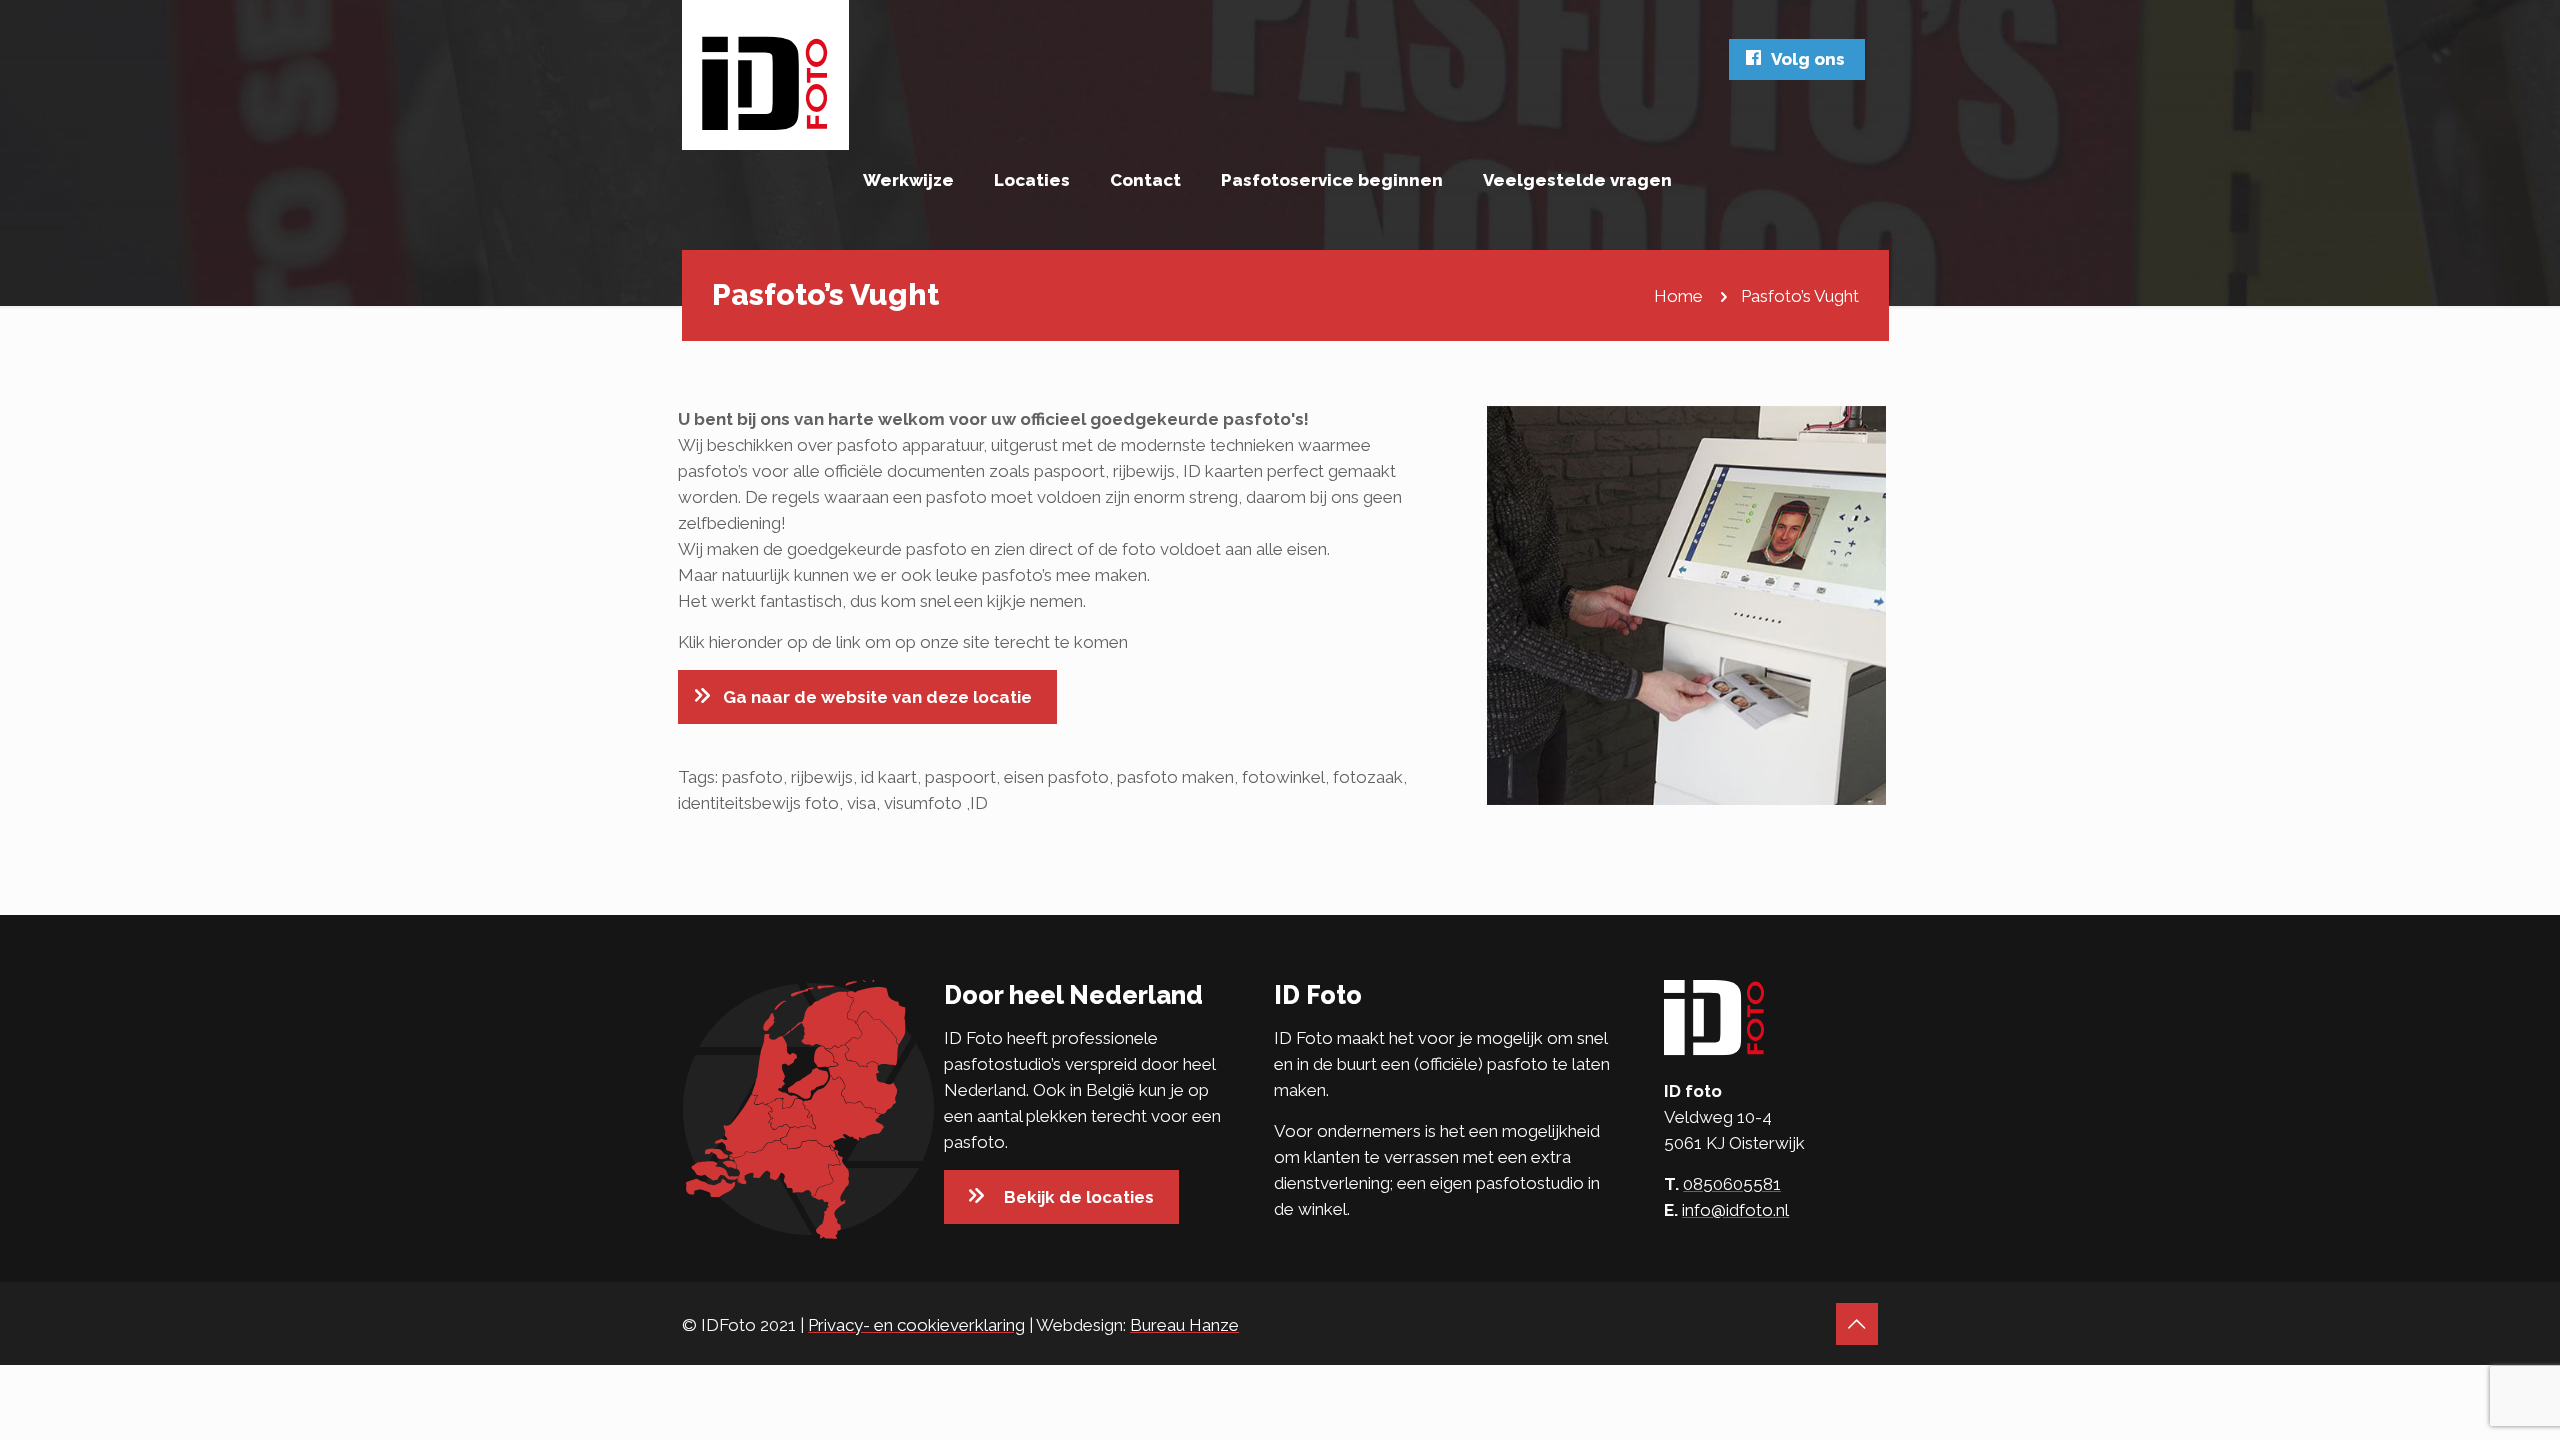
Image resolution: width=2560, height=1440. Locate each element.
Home (1678, 296)
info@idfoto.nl (1735, 1210)
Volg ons (1808, 59)
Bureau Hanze (1184, 1325)
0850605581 (1732, 1184)
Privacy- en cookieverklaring (916, 1325)
